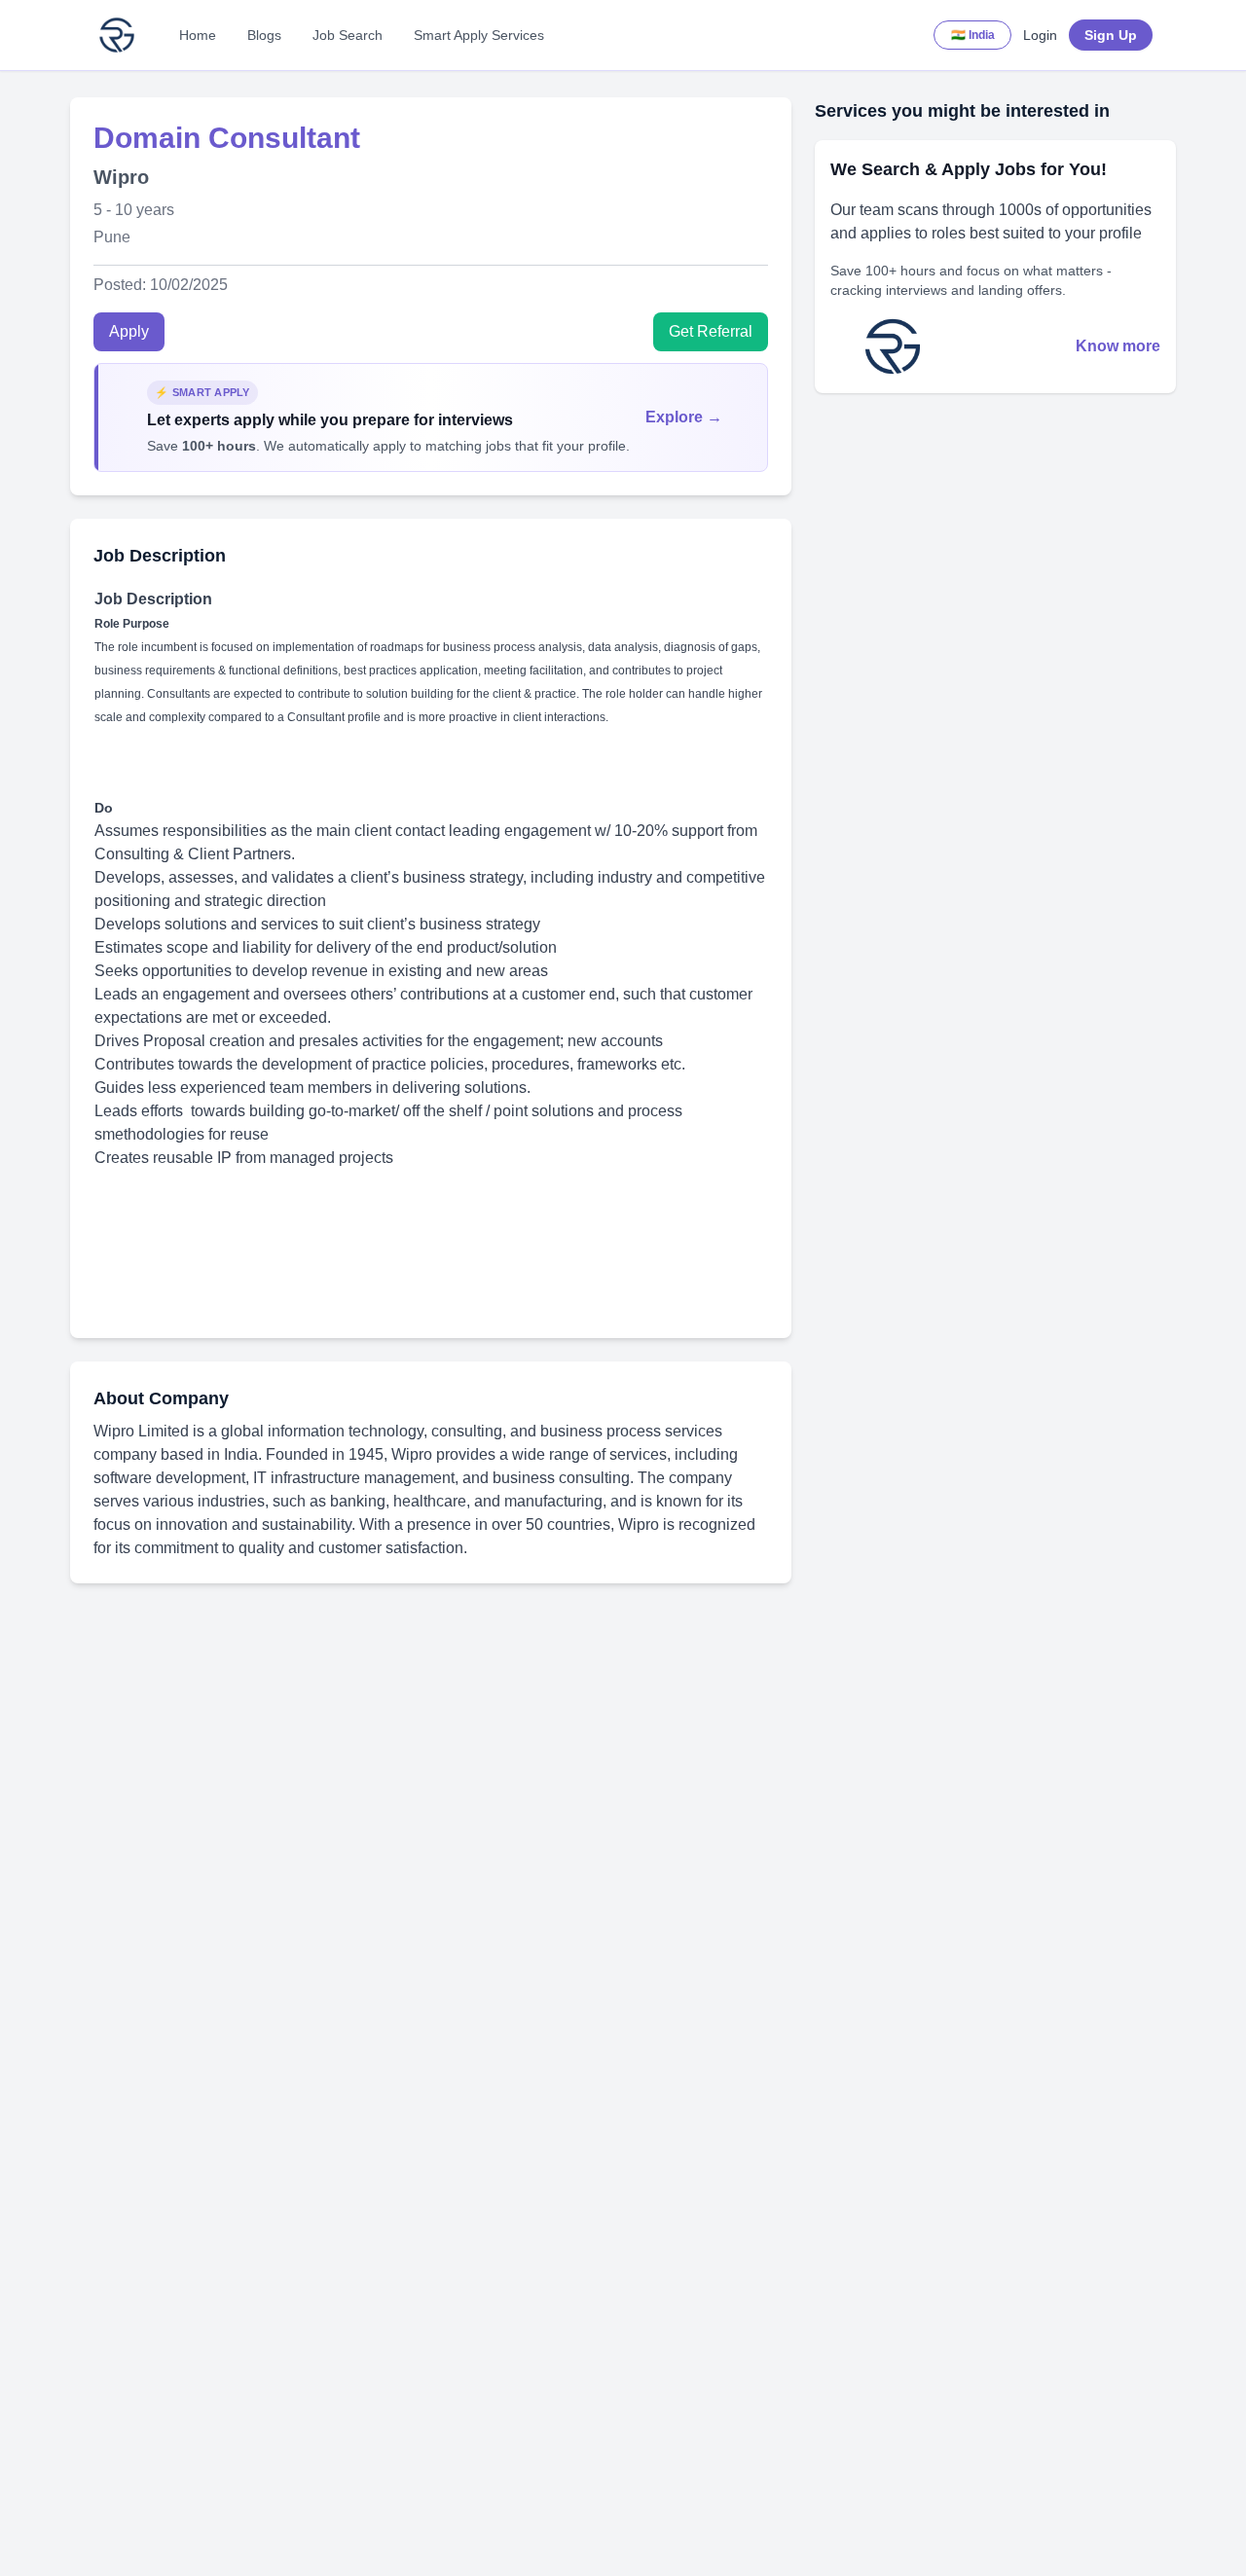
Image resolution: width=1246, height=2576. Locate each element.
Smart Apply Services (479, 35)
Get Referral (711, 331)
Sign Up (1111, 35)
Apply (129, 331)
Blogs (264, 35)
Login (1040, 35)
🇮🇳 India (973, 35)
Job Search (348, 35)
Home (198, 35)
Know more (1118, 346)
